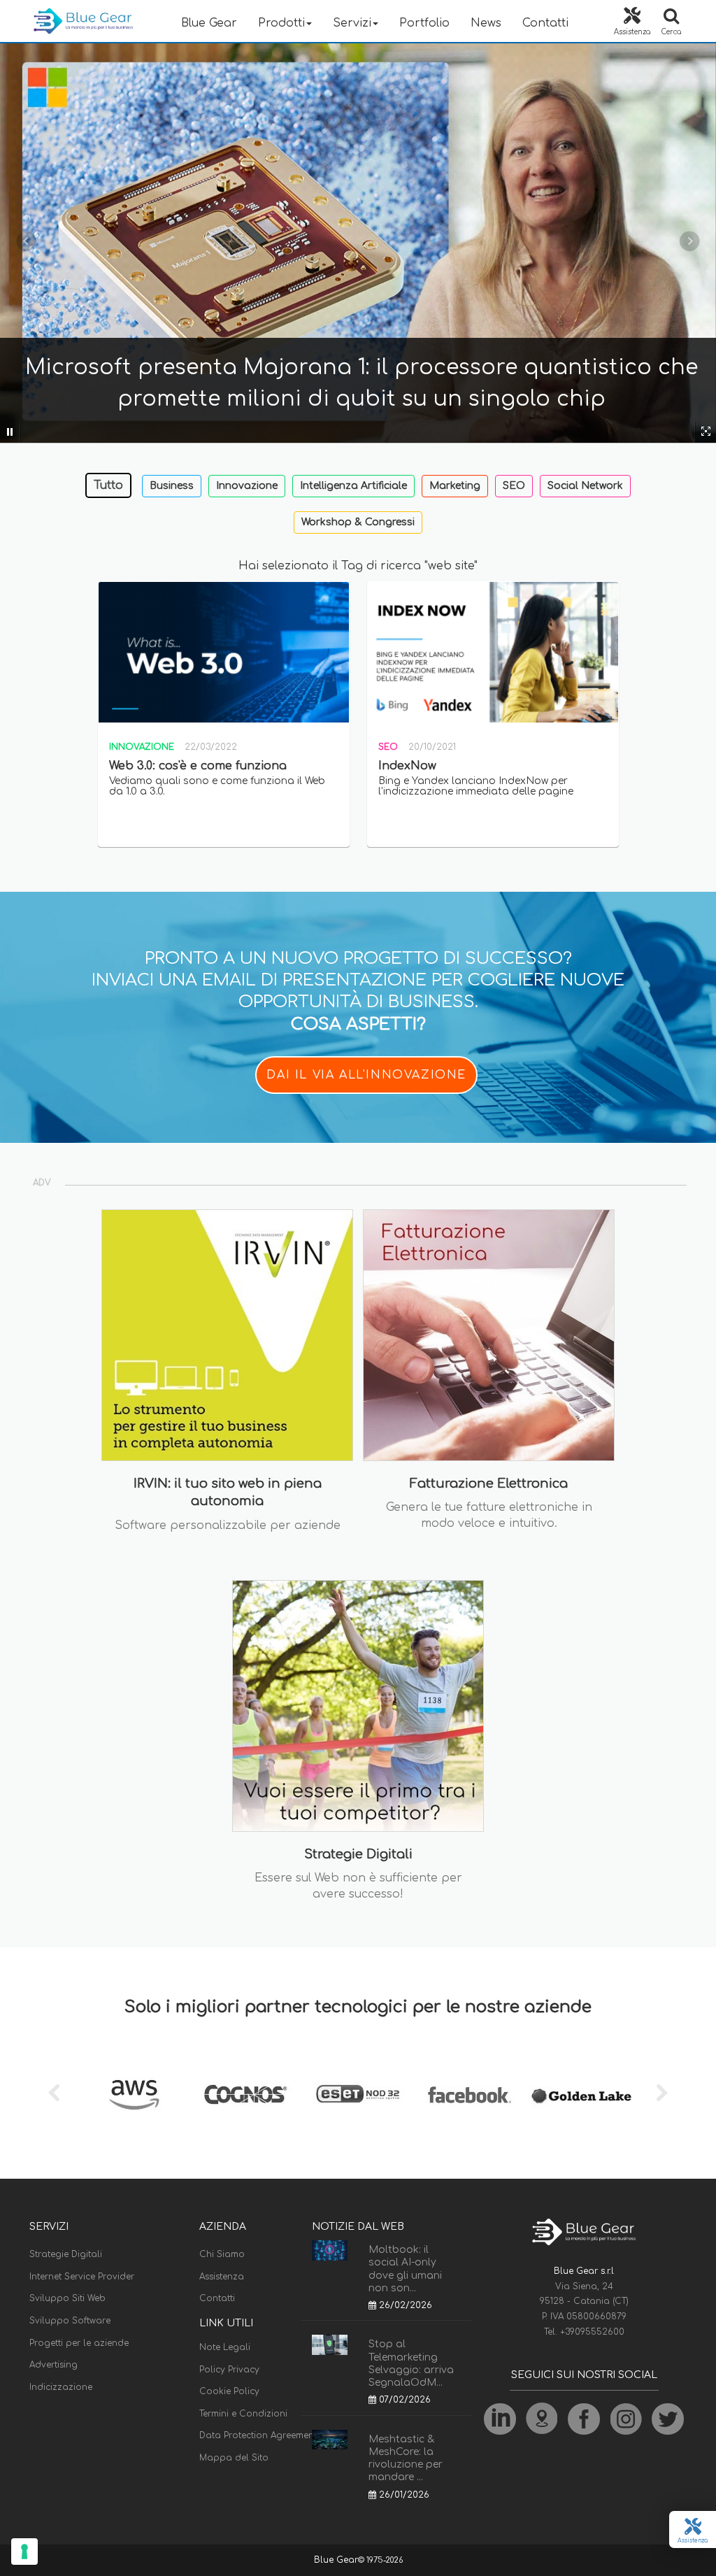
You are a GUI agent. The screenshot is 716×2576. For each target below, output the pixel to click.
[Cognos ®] (246, 2095)
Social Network (585, 486)
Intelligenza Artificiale (353, 486)
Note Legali (225, 2347)
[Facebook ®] (470, 2095)
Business (172, 486)
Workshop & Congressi (358, 522)
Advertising (53, 2365)
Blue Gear (209, 23)
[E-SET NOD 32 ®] (358, 2095)
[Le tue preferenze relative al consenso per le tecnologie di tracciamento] (24, 2552)
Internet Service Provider (82, 2277)
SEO (514, 486)
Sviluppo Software (70, 2321)
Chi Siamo (222, 2254)
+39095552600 (592, 2332)
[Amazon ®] (134, 2095)
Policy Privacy (229, 2370)
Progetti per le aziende (79, 2343)
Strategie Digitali (66, 2254)
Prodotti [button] (281, 23)
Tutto (108, 485)
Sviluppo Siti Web (67, 2298)
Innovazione (247, 486)
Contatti (545, 23)
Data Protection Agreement (258, 2435)
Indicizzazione (61, 2387)
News (486, 23)
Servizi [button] (352, 23)
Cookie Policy (229, 2391)
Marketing (455, 486)
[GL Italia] (582, 2095)
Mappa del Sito (234, 2458)
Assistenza (222, 2277)
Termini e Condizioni (243, 2414)
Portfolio (424, 23)
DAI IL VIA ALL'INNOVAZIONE (366, 1075)
